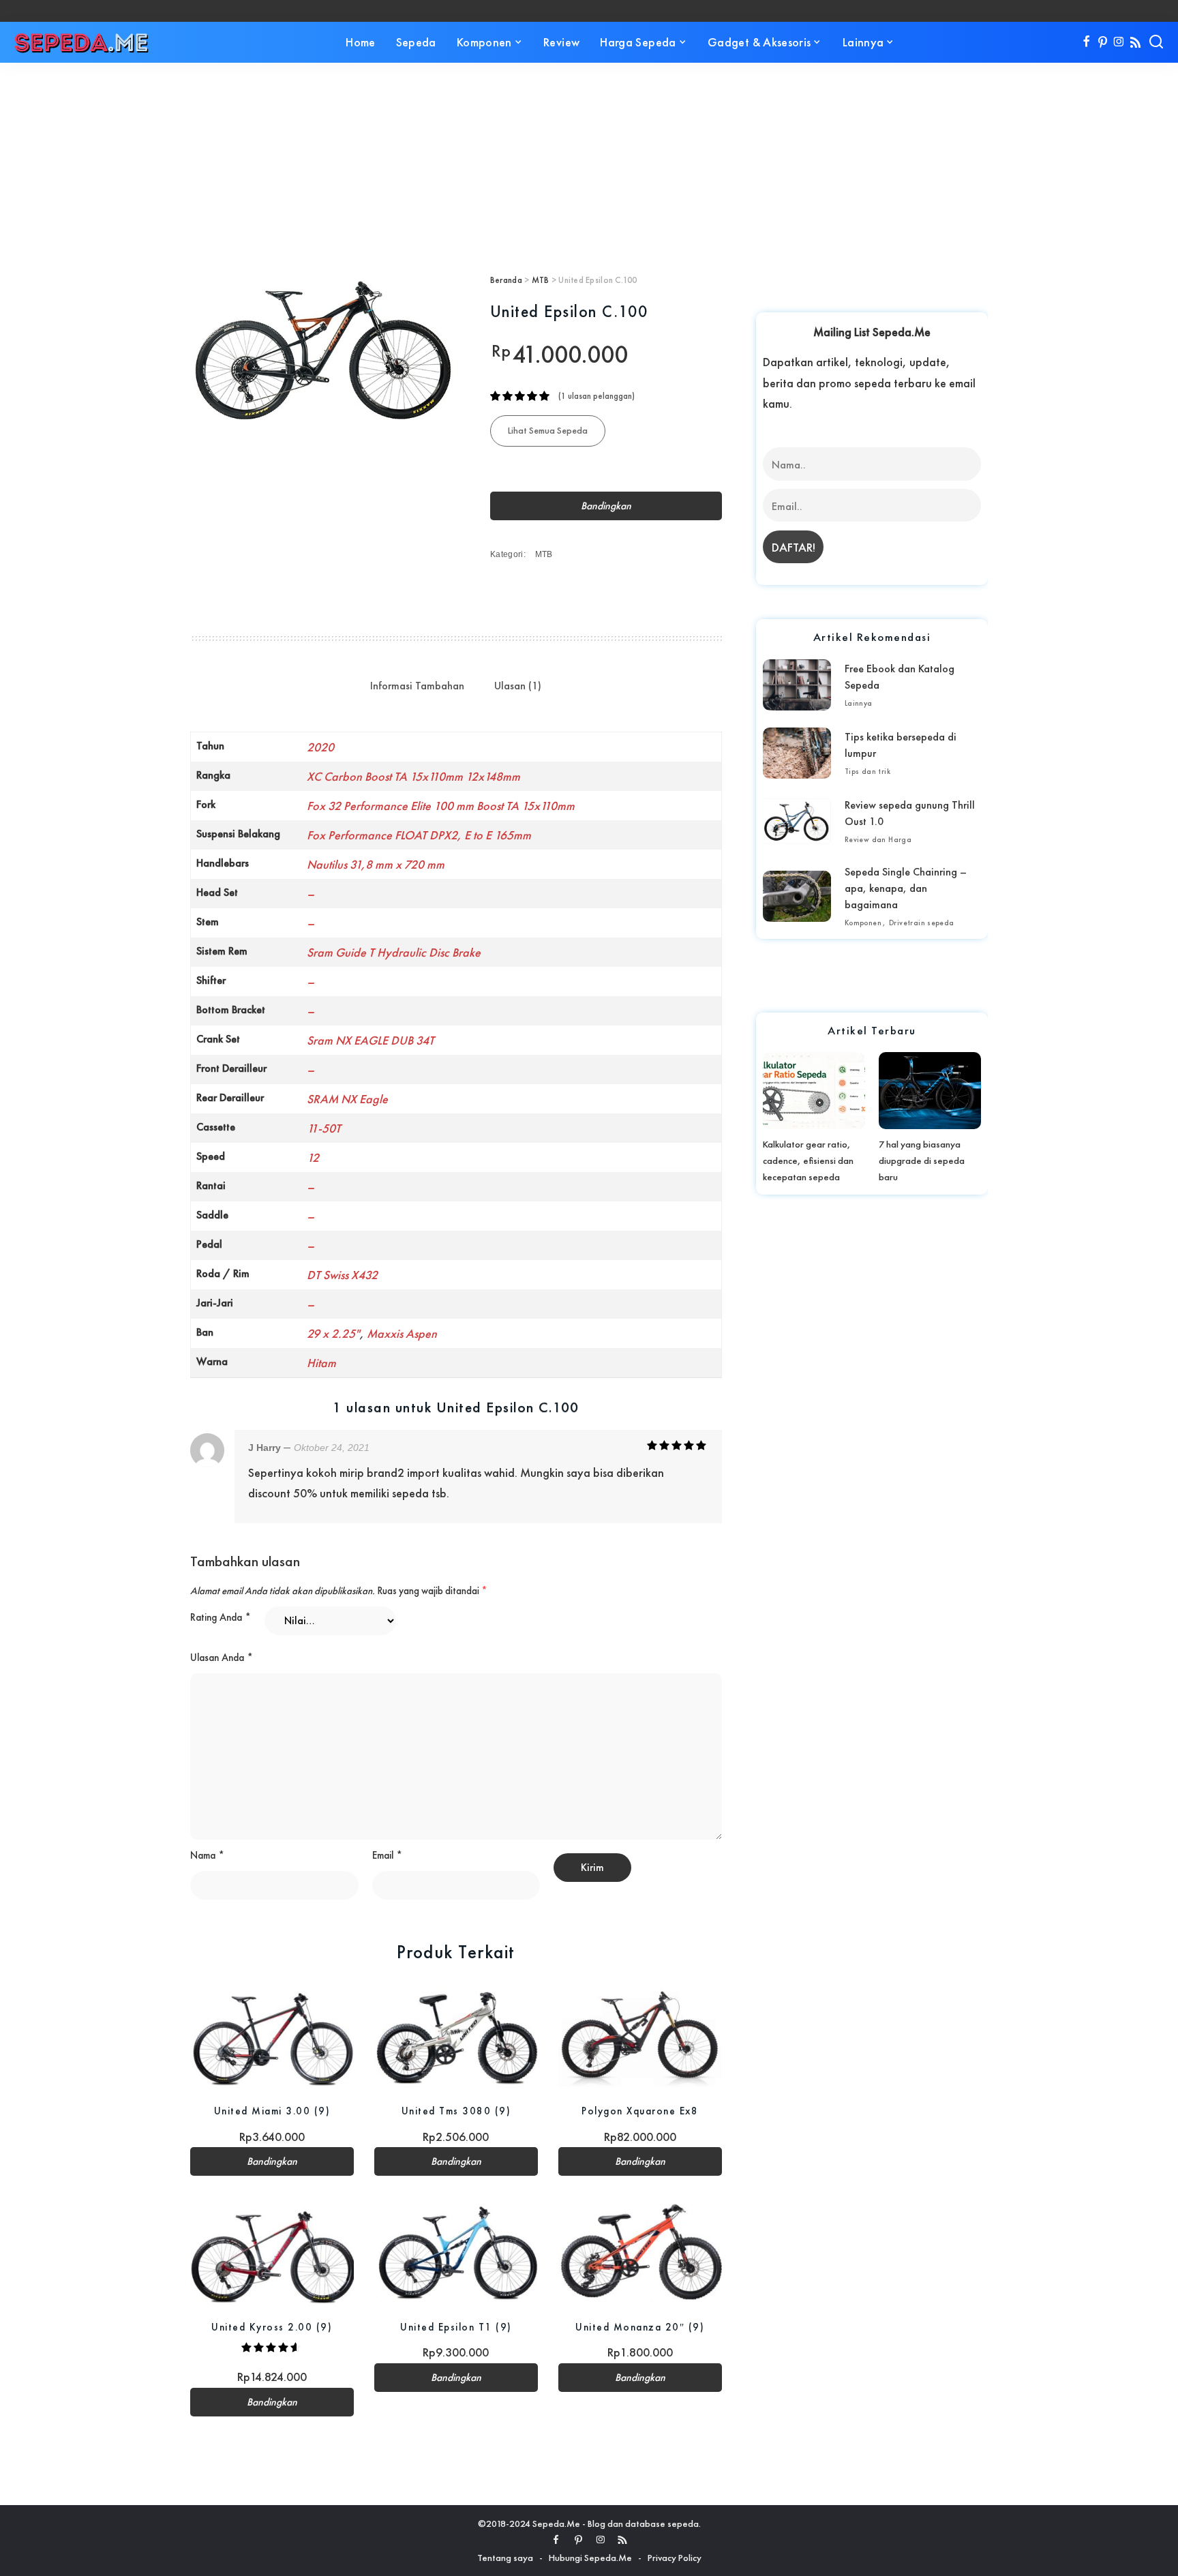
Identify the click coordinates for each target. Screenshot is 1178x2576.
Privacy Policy (675, 2558)
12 (313, 1157)
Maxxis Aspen (402, 1333)
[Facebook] (1086, 42)
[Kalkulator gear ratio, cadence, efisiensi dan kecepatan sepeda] (814, 1090)
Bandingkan (606, 506)
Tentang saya (505, 2558)
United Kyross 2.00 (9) (272, 2327)
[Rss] (1135, 42)
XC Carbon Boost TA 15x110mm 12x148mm (413, 776)
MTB (541, 280)
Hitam (321, 1363)
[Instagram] (1119, 42)
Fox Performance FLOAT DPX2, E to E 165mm (419, 835)
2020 (320, 747)
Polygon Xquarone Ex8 (640, 2111)
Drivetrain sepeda (922, 923)
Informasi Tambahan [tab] (417, 686)
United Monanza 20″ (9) (640, 2327)
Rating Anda (221, 1617)
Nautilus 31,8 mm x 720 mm (376, 864)
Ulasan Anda (222, 1658)
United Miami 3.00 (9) (272, 2111)
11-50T (324, 1128)
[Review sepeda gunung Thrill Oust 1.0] (797, 821)
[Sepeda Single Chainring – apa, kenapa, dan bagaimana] (797, 896)
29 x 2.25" (333, 1333)
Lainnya (859, 703)
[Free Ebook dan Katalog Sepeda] (797, 685)
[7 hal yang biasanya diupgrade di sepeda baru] (930, 1090)
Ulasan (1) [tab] (518, 686)
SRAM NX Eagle (347, 1099)
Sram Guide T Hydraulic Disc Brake (394, 952)
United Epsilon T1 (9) (456, 2327)
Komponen (863, 923)
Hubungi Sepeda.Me (590, 2558)
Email (387, 1855)
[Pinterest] (1103, 42)
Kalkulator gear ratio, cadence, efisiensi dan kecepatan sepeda (808, 1160)
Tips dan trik (867, 771)
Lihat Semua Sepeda (548, 430)
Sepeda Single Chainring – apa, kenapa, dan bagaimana (906, 888)
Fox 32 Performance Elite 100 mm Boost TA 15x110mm (441, 806)
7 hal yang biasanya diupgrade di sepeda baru (922, 1160)
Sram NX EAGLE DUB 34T (371, 1040)
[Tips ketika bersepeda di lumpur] (797, 753)
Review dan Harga (878, 839)
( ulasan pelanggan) (596, 396)
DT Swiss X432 (342, 1275)
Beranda (506, 280)
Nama (207, 1855)
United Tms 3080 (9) (456, 2111)
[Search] (1156, 42)
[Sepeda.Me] (82, 42)
